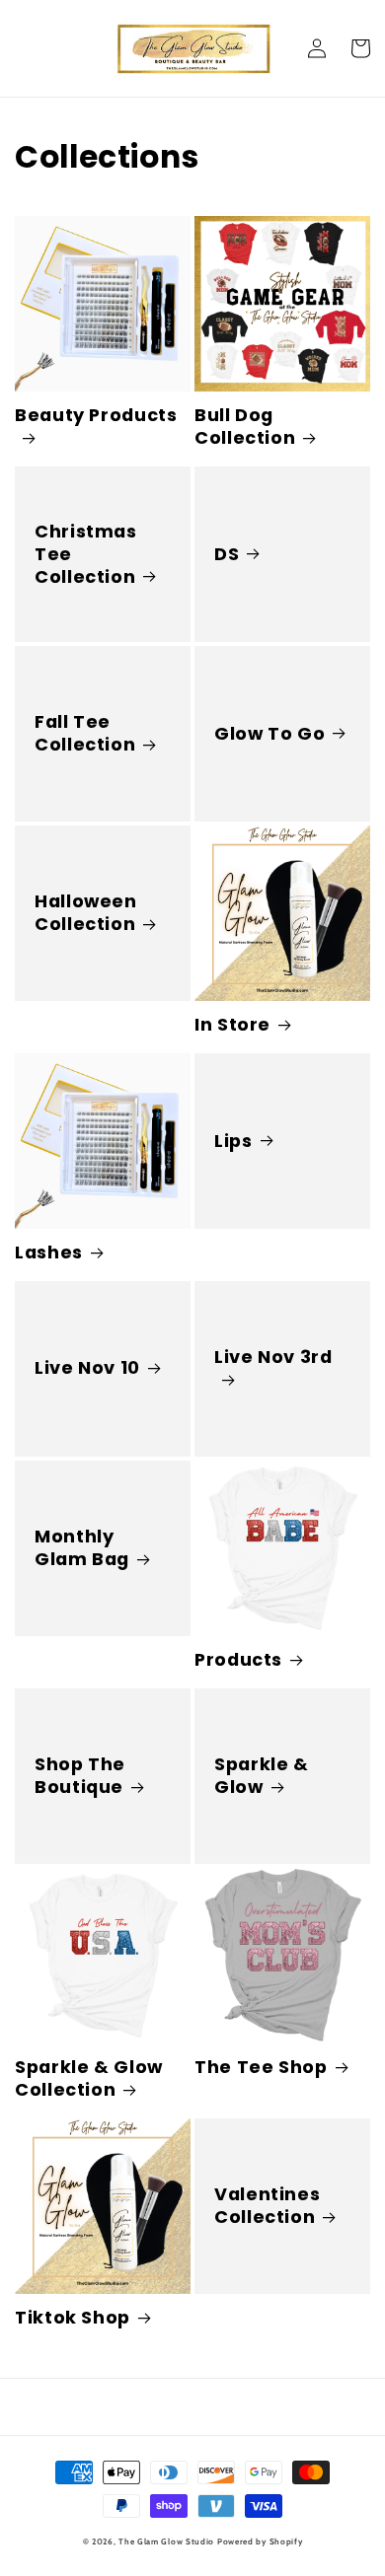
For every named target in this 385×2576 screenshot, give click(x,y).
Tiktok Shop (73, 2318)
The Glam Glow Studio (166, 2541)
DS (227, 555)
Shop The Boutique (80, 1776)
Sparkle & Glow (262, 1776)
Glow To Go (269, 734)
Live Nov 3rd (273, 1358)
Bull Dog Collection (245, 427)
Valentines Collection (267, 2206)
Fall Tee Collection (85, 734)
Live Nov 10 (87, 1368)
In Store (232, 1025)
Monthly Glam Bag (82, 1548)
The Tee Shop (261, 2068)
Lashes (49, 1253)
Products (238, 1660)
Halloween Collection (86, 913)
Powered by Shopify (260, 2541)
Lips (233, 1142)
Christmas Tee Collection (86, 555)
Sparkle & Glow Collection (89, 2079)
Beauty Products (96, 416)
